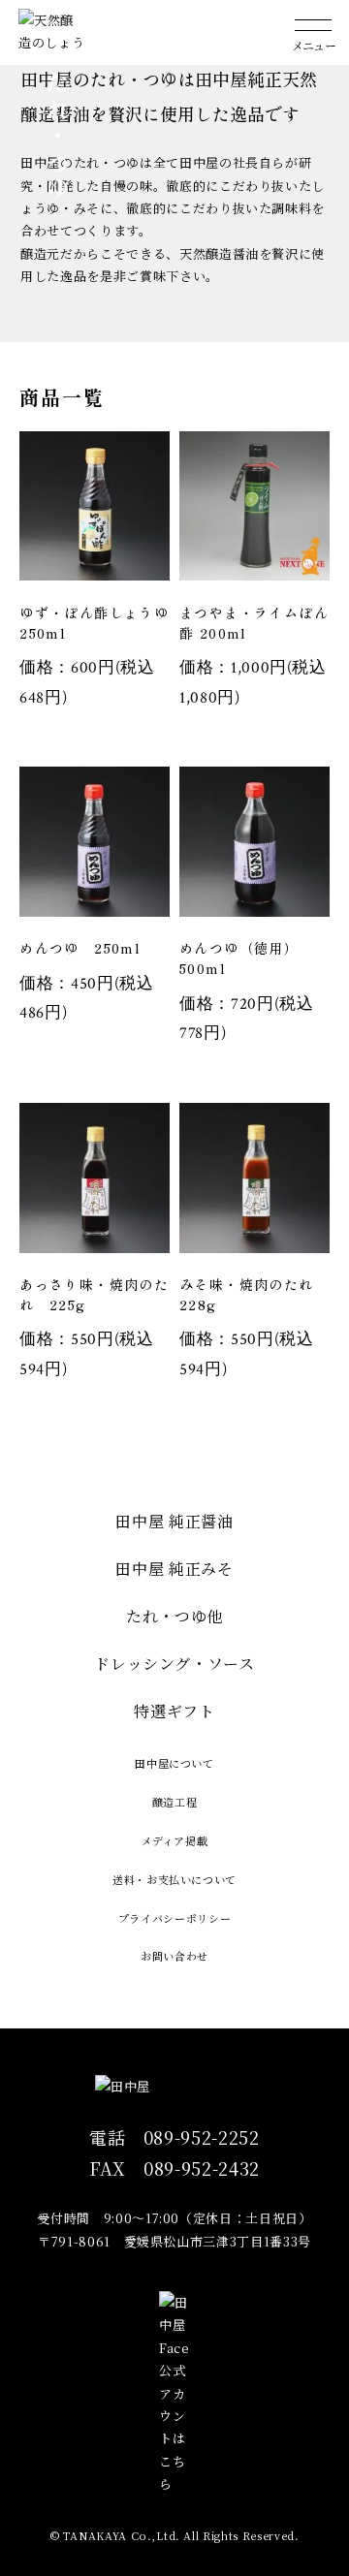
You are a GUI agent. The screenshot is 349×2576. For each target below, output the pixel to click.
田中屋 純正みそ (174, 1569)
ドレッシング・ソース (174, 1664)
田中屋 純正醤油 (174, 1521)
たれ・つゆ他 (174, 1616)
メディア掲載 (175, 1840)
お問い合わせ (174, 1956)
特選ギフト (174, 1711)
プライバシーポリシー (175, 1918)
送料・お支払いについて (174, 1879)
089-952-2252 (202, 2137)
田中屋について (174, 1763)
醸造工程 (175, 1802)
